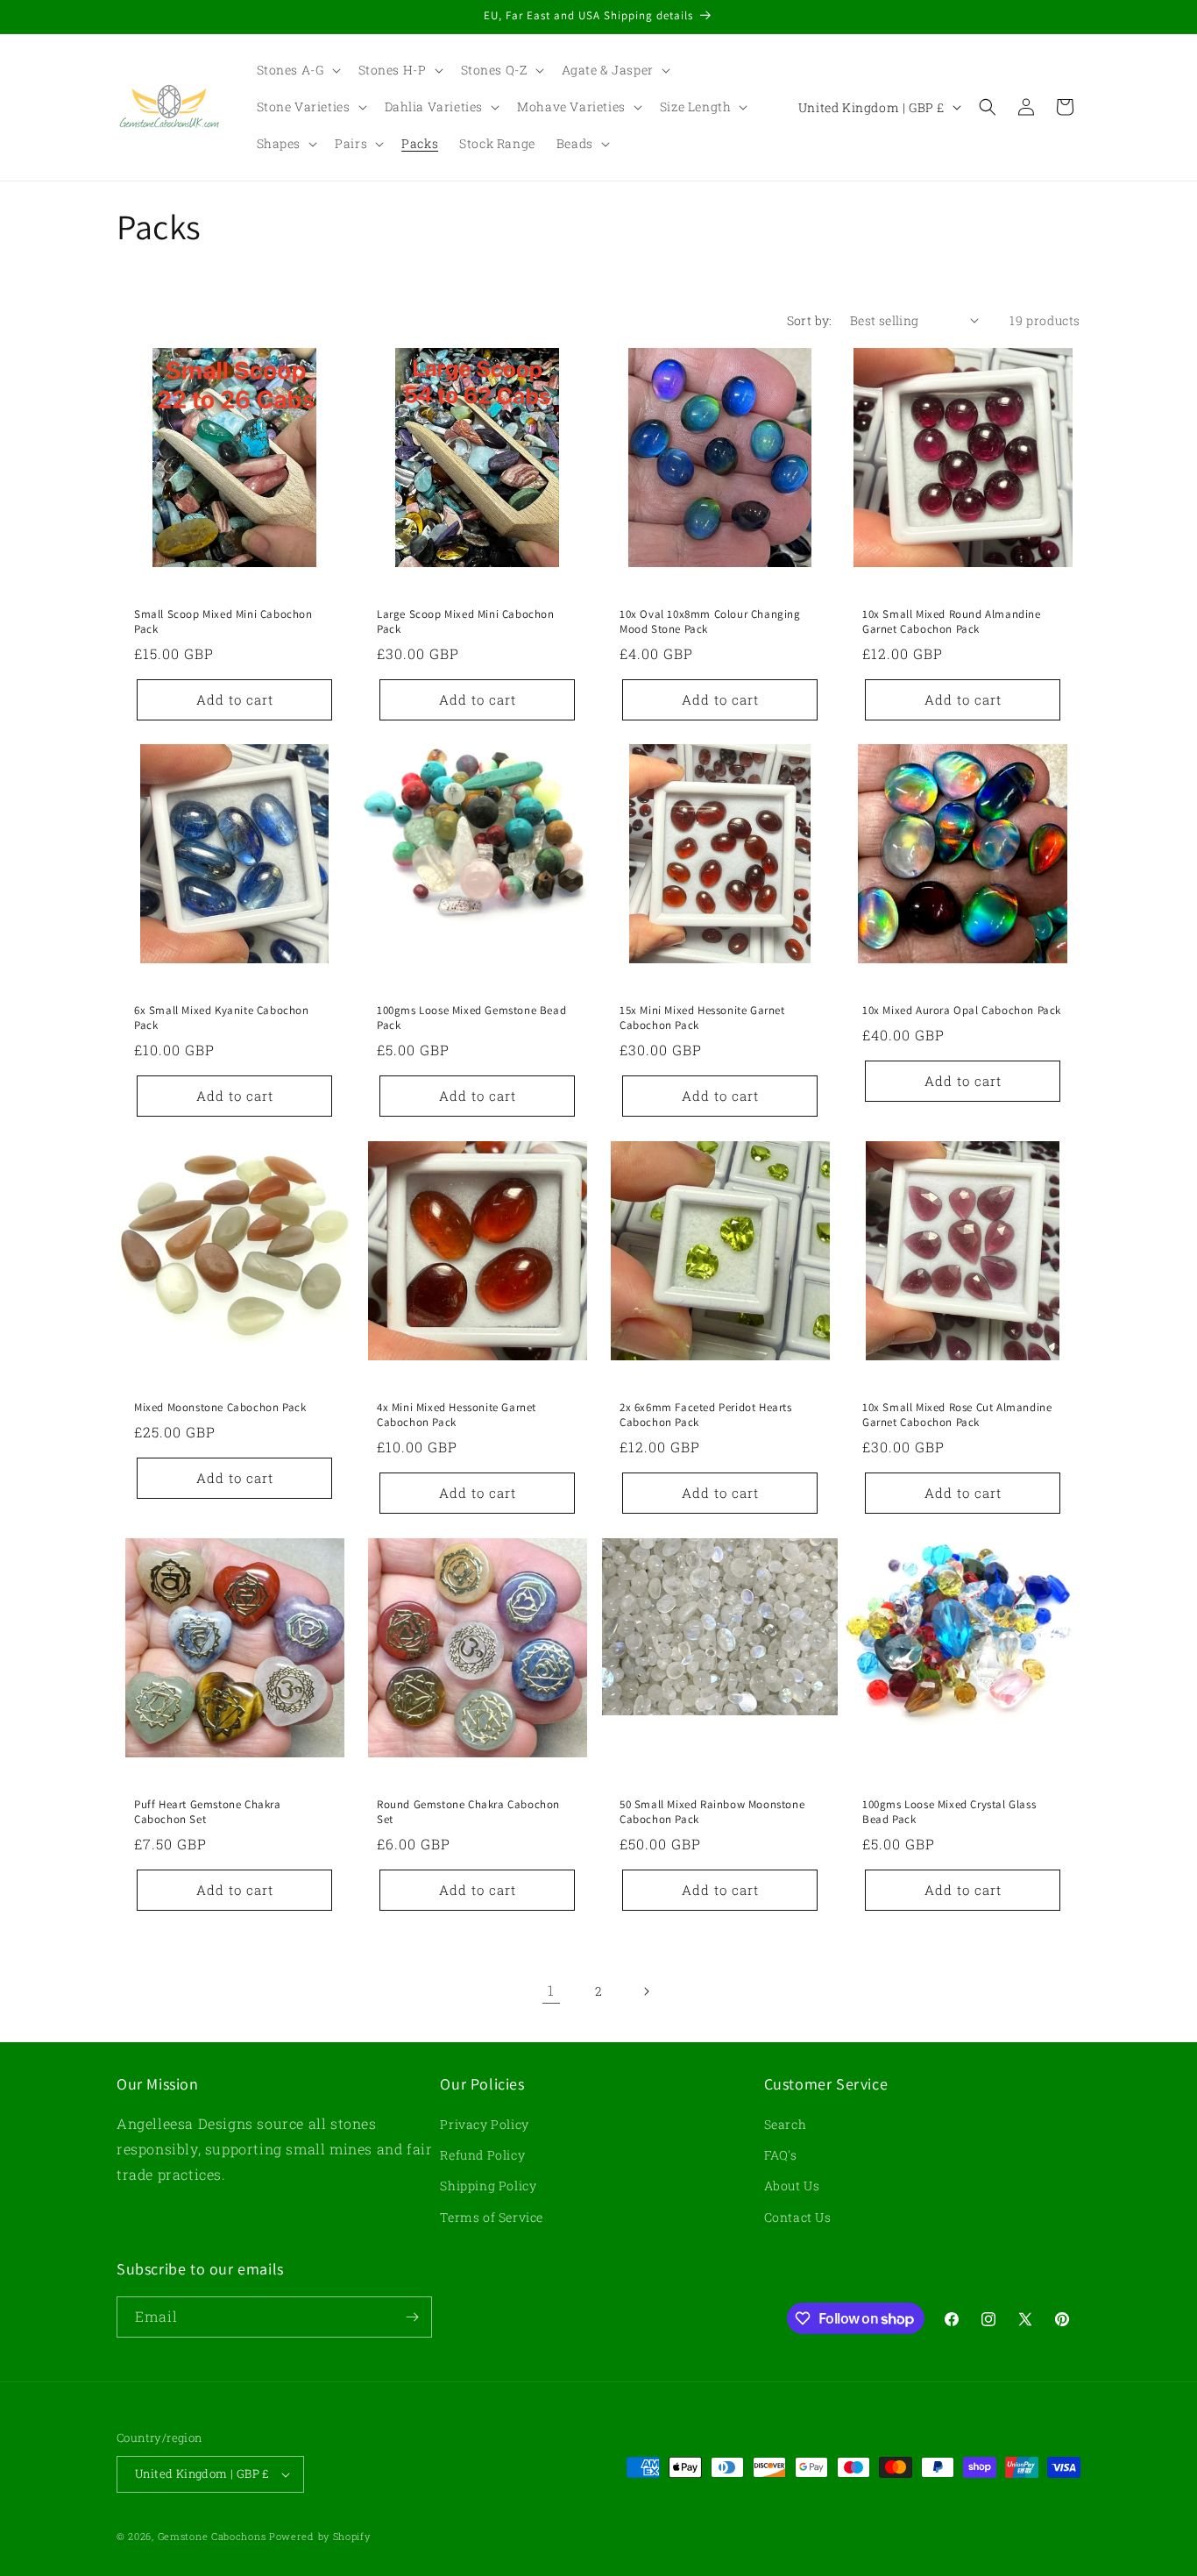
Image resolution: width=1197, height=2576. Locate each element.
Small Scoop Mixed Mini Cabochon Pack (223, 622)
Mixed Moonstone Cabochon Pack (220, 1408)
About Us (792, 2186)
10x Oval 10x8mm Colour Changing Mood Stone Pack (710, 622)
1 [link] (551, 1990)
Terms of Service (492, 2217)
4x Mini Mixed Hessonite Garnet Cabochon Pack (457, 1415)
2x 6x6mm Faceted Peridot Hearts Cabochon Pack (706, 1415)
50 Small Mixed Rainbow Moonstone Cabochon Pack (712, 1812)
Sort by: (810, 320)
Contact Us (798, 2217)
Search (786, 2124)
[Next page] (646, 1991)
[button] (297, 70)
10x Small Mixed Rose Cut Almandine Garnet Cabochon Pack (957, 1415)
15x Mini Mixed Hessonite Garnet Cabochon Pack (702, 1018)
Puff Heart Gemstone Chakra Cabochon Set (208, 1812)
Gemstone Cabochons (212, 2536)
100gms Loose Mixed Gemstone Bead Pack (471, 1018)
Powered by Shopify (320, 2536)
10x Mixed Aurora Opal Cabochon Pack (962, 1011)
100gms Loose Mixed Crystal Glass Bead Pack (949, 1812)
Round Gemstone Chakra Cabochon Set (468, 1812)
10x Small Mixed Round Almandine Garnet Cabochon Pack (952, 622)
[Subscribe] (412, 2317)
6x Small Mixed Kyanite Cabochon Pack (222, 1018)
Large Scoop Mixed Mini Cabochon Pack (466, 622)
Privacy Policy (484, 2124)
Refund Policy (482, 2155)
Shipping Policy (488, 2186)
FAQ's (781, 2155)
